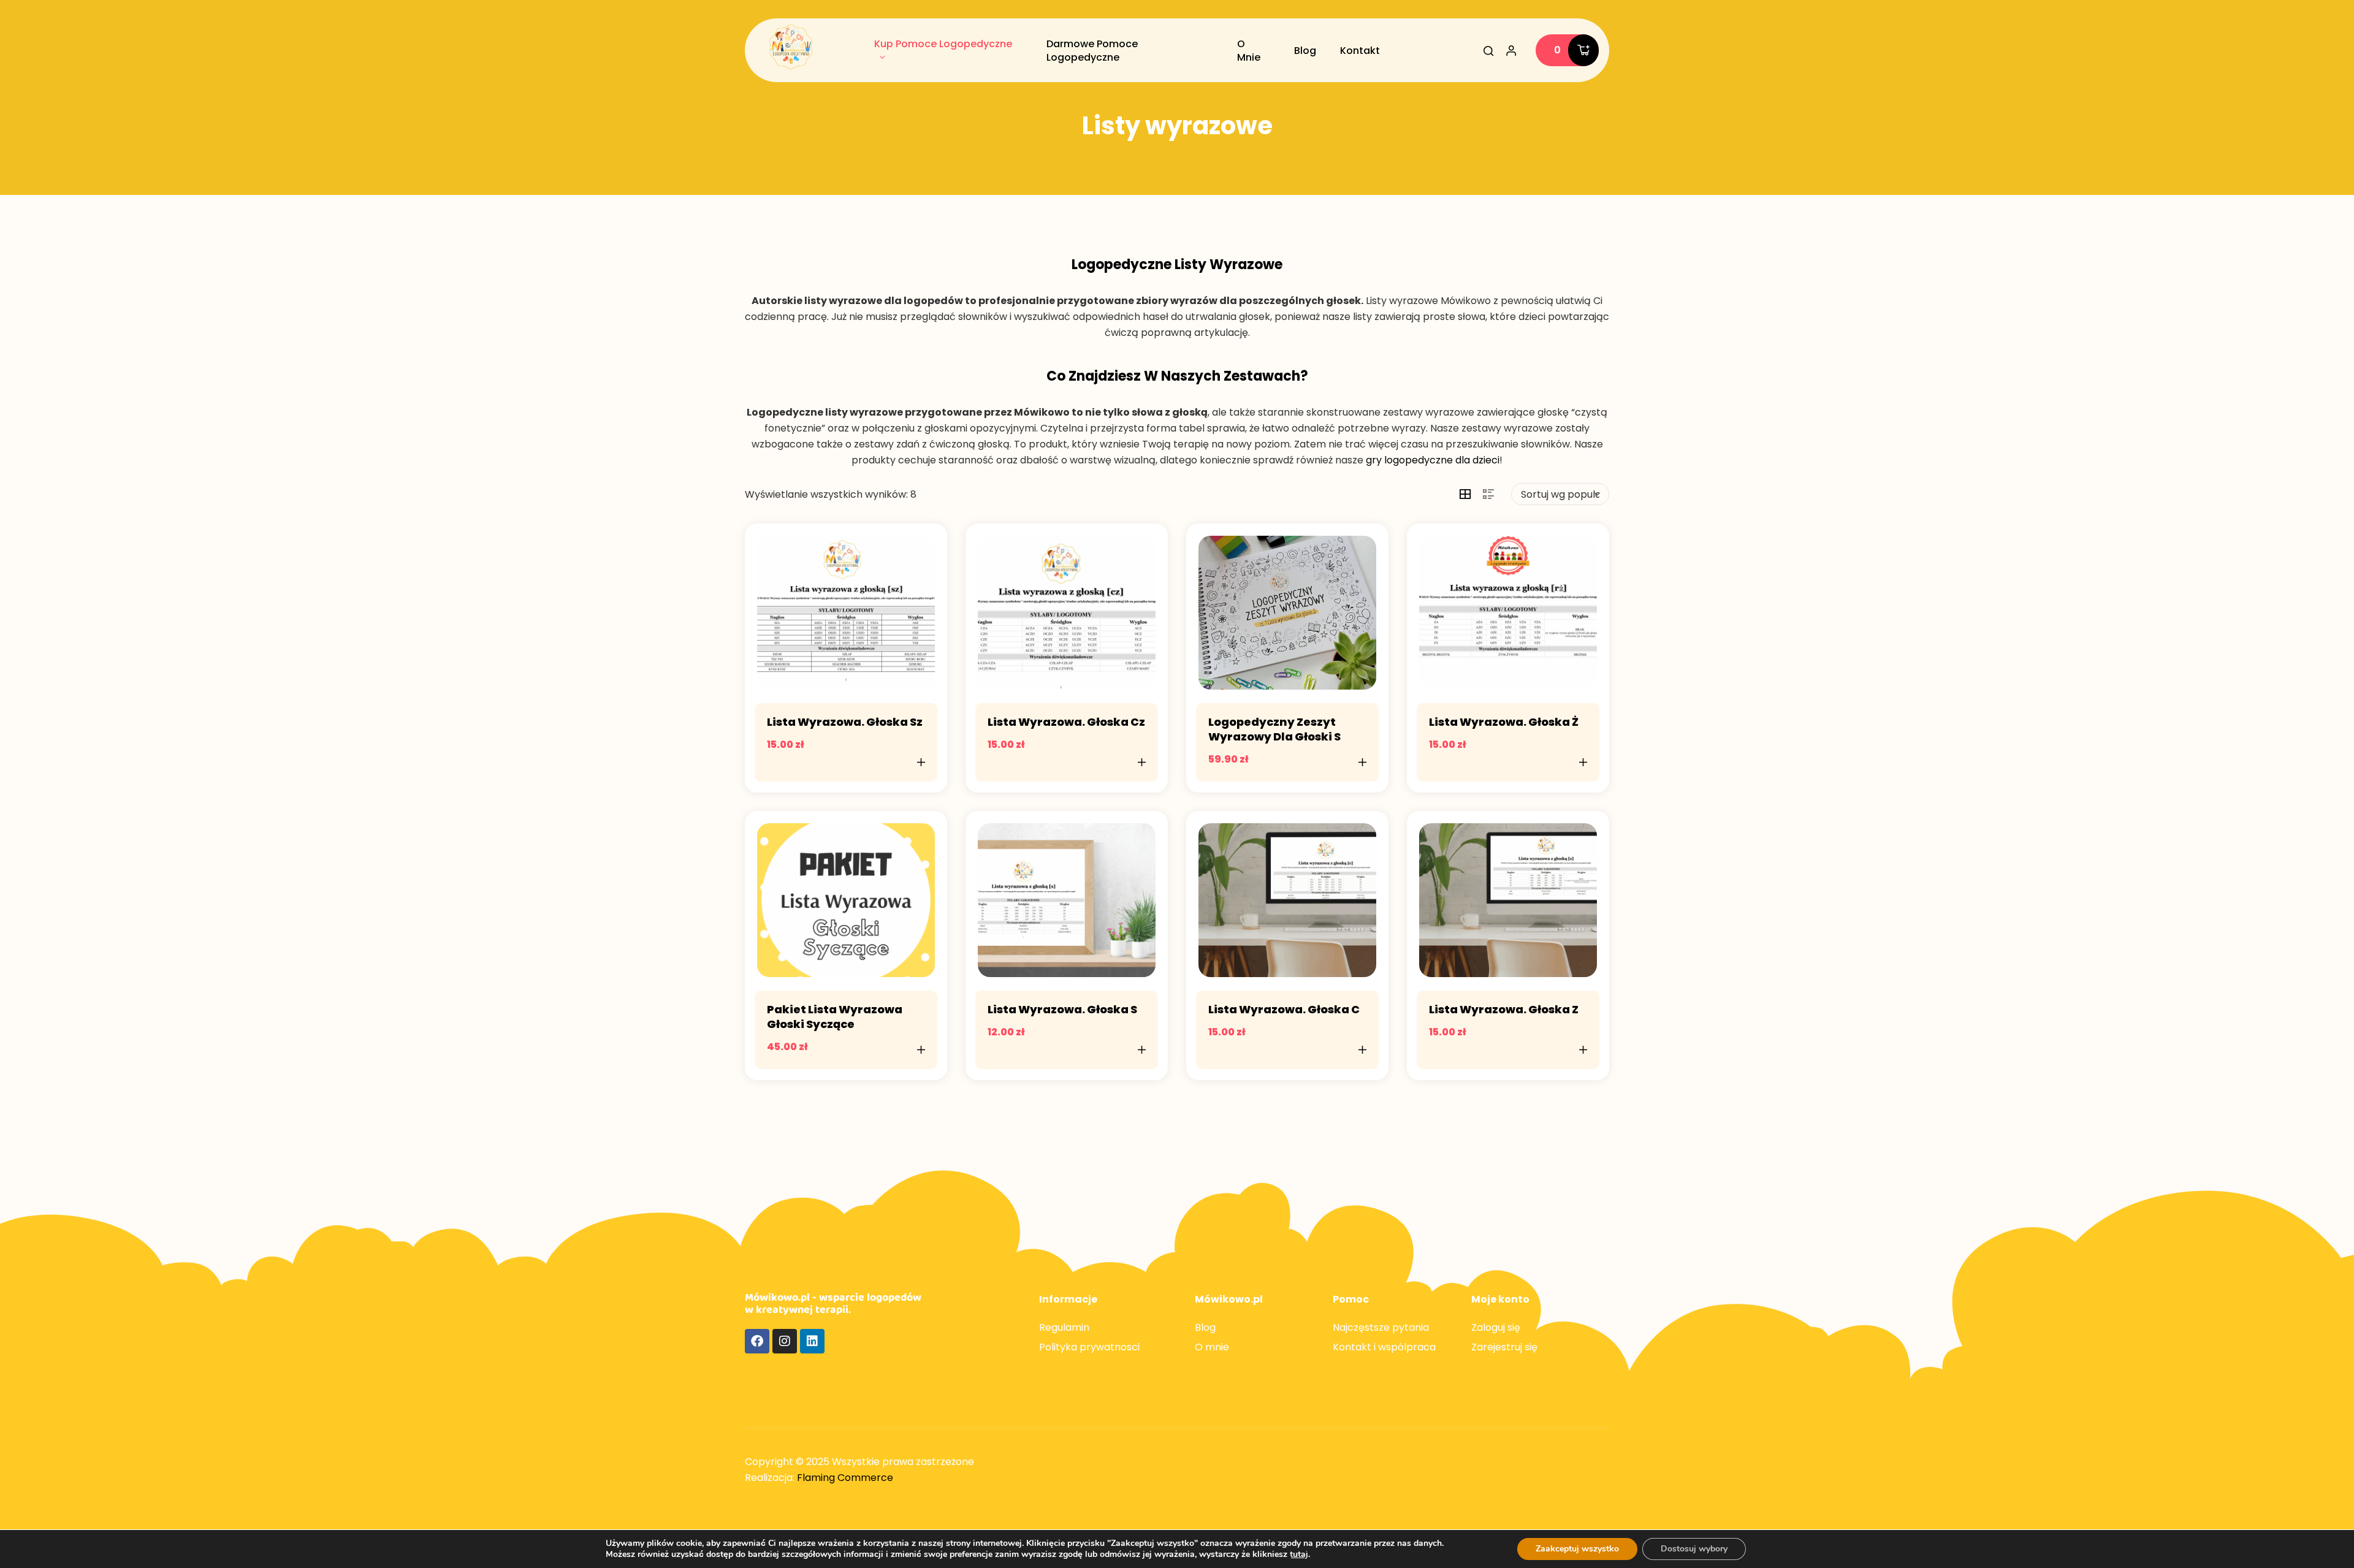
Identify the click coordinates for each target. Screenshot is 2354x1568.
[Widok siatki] (1465, 494)
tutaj (1299, 1555)
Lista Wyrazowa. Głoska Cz (1066, 722)
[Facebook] (757, 1341)
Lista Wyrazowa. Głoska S (1062, 1009)
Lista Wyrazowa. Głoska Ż (1504, 722)
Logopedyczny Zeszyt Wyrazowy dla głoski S (1274, 729)
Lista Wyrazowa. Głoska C (1284, 1009)
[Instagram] (785, 1341)
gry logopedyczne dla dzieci (1433, 460)
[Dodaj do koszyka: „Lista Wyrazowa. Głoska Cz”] (1142, 762)
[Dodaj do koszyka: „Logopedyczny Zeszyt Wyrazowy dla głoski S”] (1363, 762)
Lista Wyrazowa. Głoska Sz (845, 722)
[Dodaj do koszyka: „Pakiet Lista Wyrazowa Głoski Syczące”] (921, 1049)
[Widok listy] (1488, 494)
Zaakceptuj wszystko (1577, 1549)
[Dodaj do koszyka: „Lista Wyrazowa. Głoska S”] (1142, 1049)
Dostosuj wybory (1694, 1549)
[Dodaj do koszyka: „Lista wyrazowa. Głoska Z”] (1583, 1049)
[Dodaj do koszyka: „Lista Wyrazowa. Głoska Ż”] (1583, 762)
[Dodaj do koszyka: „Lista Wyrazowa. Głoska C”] (1363, 1049)
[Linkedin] (812, 1341)
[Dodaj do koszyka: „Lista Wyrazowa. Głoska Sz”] (921, 762)
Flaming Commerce (845, 1478)
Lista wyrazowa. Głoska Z (1504, 1009)
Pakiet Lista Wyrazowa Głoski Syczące (835, 1017)
